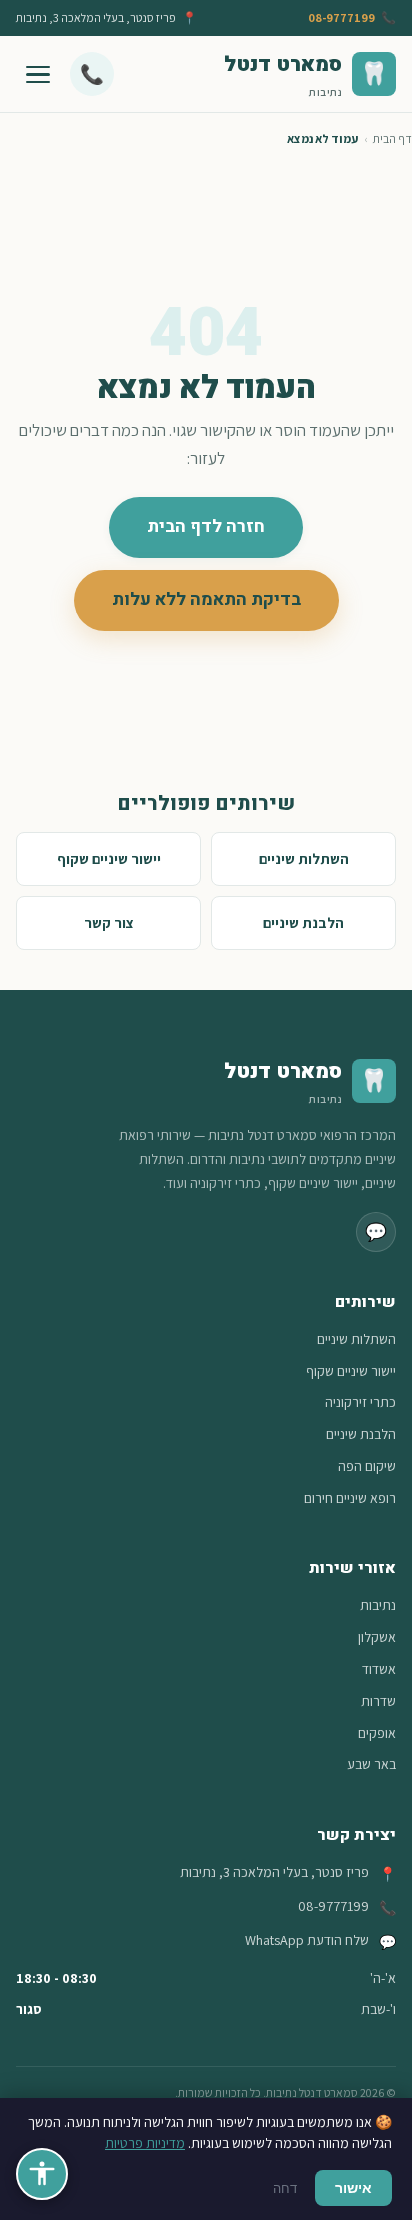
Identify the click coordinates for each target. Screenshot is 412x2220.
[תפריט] (38, 74)
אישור (353, 2187)
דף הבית (392, 138)
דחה (285, 2188)
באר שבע (371, 1764)
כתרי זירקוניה (360, 1402)
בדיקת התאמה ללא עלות (206, 599)
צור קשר (109, 922)
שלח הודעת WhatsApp (307, 1940)
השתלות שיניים (304, 858)
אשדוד (379, 1669)
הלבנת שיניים (303, 922)
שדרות (378, 1701)
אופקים (377, 1733)
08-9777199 (341, 17)
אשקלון (377, 1637)
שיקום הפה (367, 1466)
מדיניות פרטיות (145, 2143)
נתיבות (378, 1605)
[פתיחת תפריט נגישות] (42, 2174)
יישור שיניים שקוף (109, 858)
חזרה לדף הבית (206, 526)
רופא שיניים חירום (350, 1498)
